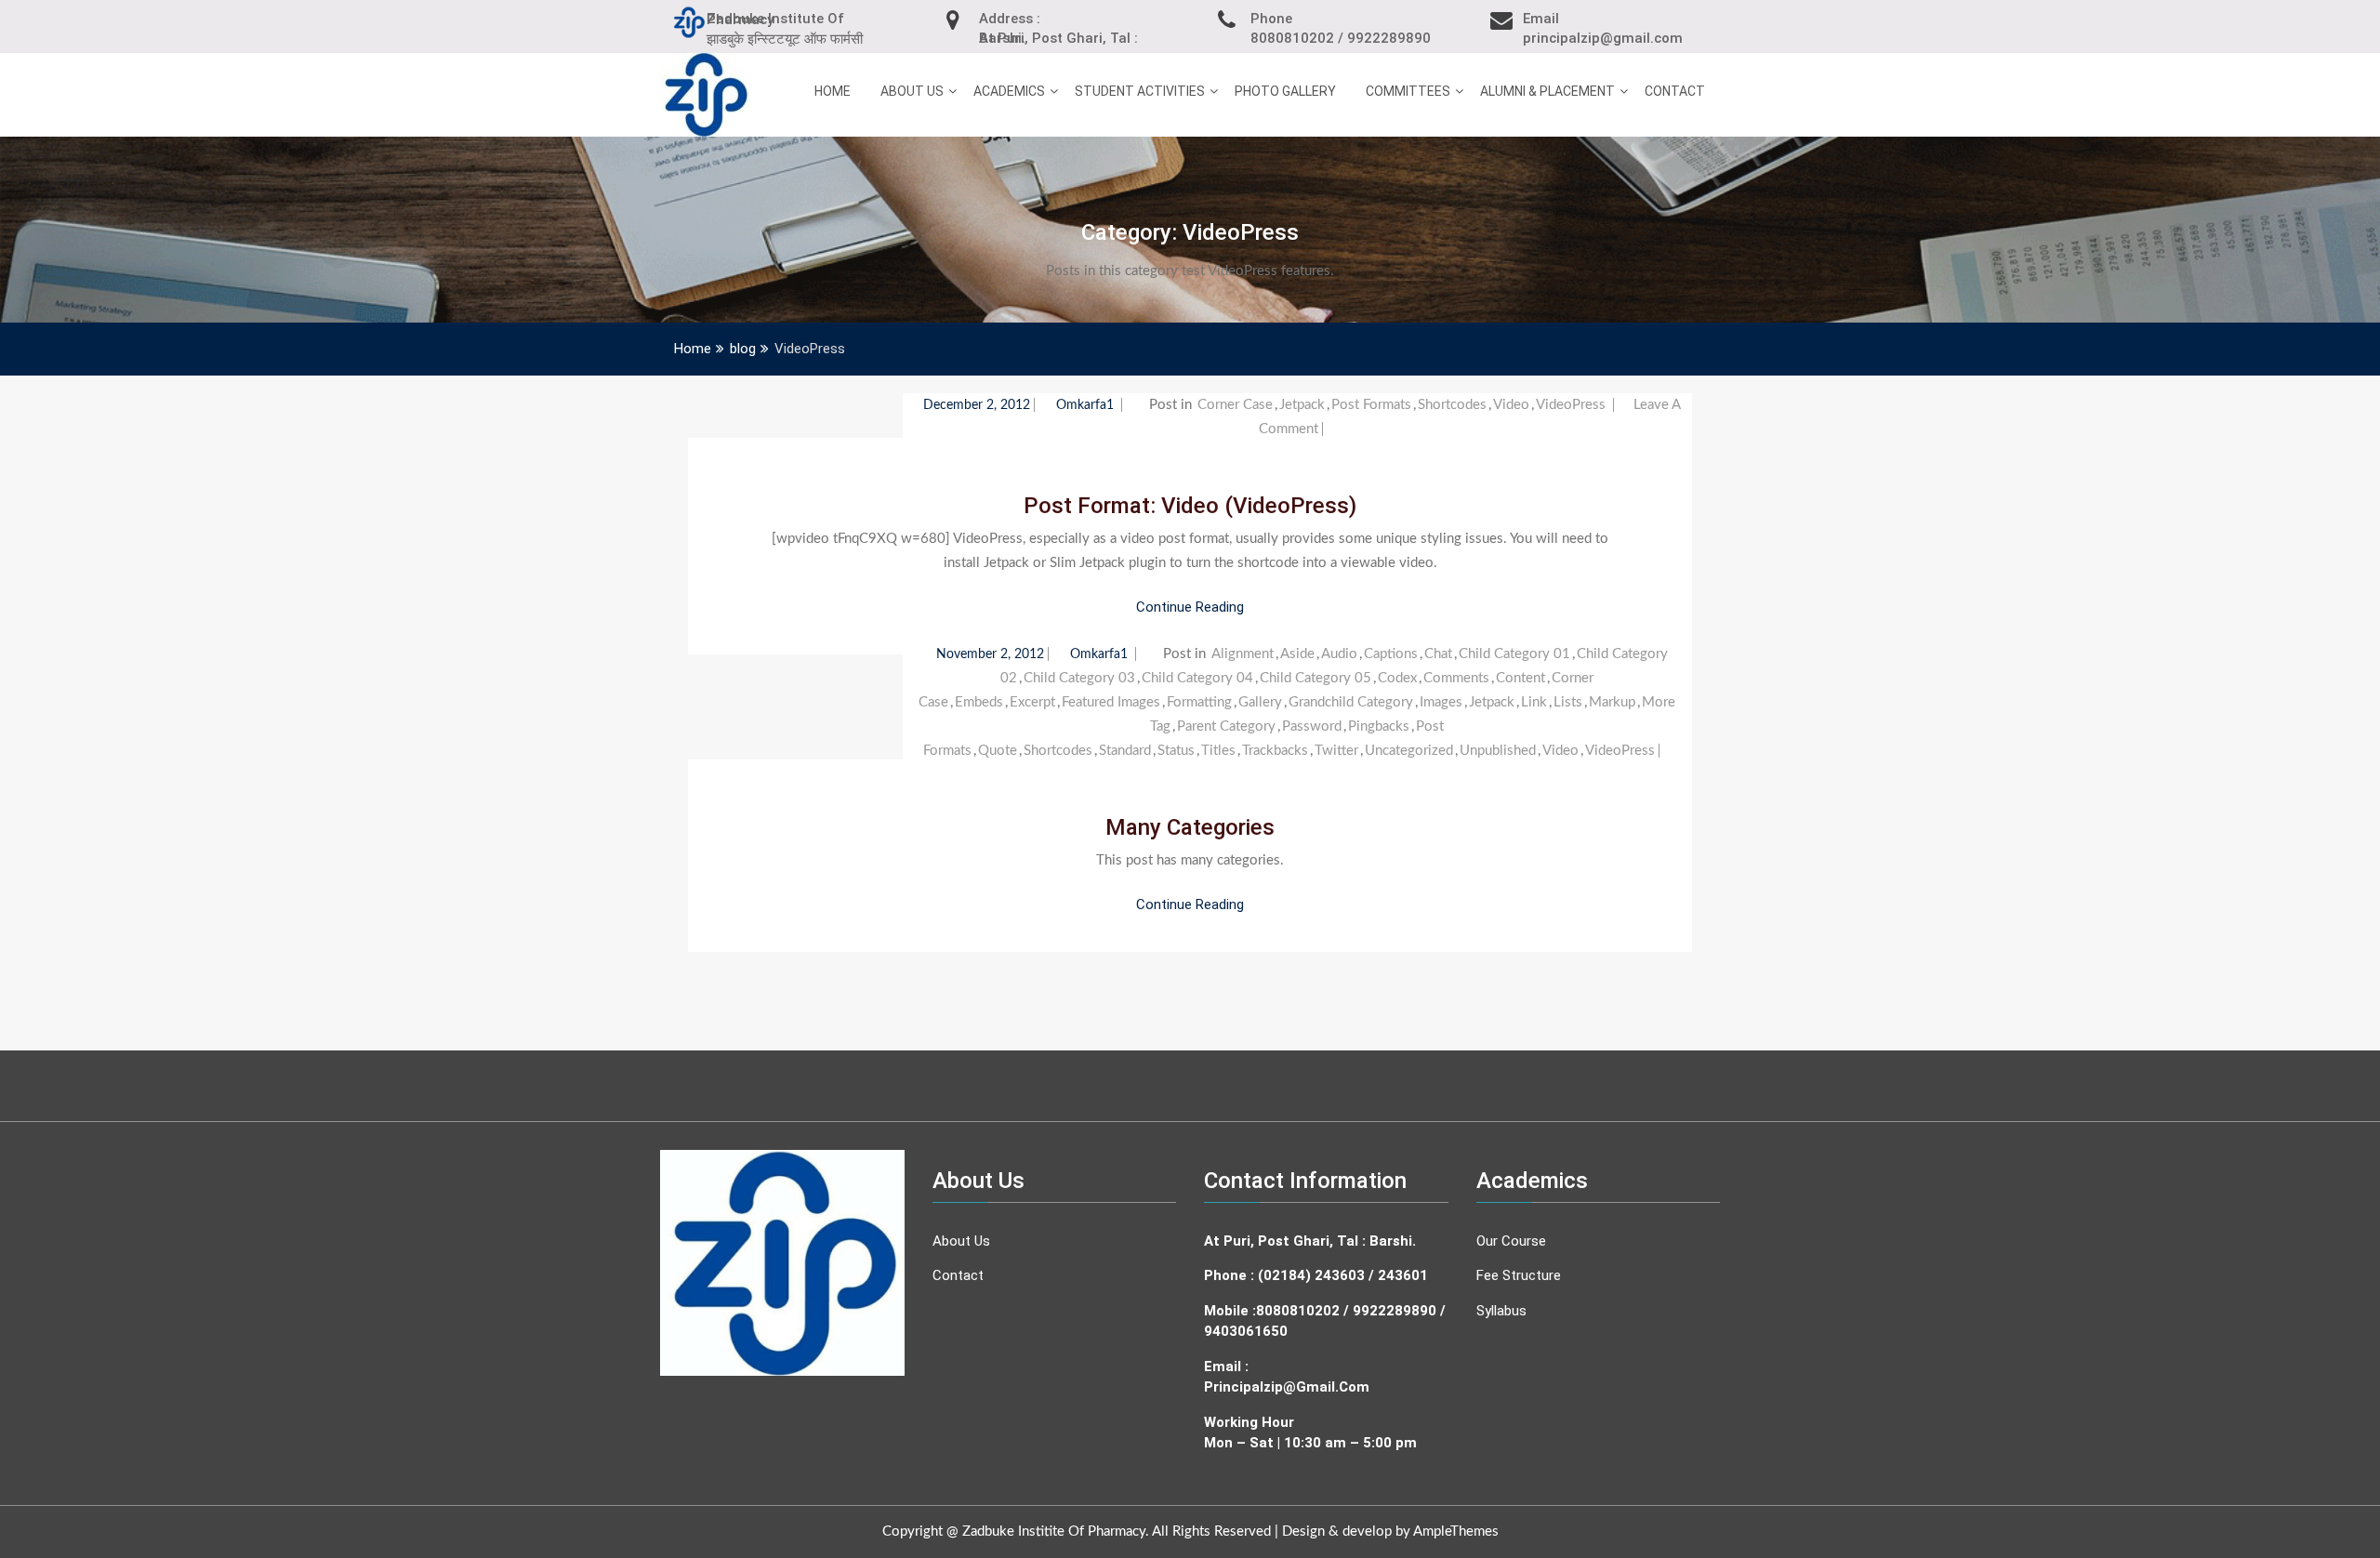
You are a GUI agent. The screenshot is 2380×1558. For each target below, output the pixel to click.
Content (1521, 678)
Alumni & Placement (1547, 91)
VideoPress (1571, 405)
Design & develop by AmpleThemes (1390, 1532)
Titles (1218, 751)
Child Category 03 (1079, 678)
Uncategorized (1409, 751)
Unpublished (1498, 751)
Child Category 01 (1514, 654)
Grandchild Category (1351, 702)
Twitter (1336, 751)
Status (1176, 751)
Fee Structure (1519, 1275)
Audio (1339, 654)
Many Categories (1190, 827)
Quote (998, 751)
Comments (1456, 678)
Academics (1009, 91)
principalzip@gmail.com (1287, 1387)
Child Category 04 (1197, 678)
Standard (1125, 751)
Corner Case (1235, 405)
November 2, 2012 (990, 654)
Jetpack (1302, 405)
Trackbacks (1275, 751)
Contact (1675, 91)
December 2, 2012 (977, 405)
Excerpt (1032, 702)
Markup (1612, 702)
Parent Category (1226, 726)
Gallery (1260, 702)
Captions (1391, 654)
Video (1511, 405)
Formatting (1199, 702)
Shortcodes (1452, 405)
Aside (1297, 654)
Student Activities (1140, 91)
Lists (1568, 702)
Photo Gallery (1285, 91)
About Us (912, 91)
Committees (1408, 91)
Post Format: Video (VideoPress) (1190, 506)
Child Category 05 (1316, 678)
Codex (1397, 678)
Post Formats (1371, 405)
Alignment (1243, 654)
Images (1441, 702)
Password (1312, 726)
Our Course (1511, 1241)
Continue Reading (1190, 607)
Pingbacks (1379, 726)
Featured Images (1111, 702)
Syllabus (1501, 1311)
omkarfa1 (1087, 405)
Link (1534, 702)
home (833, 91)
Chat (1438, 654)
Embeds (979, 702)
